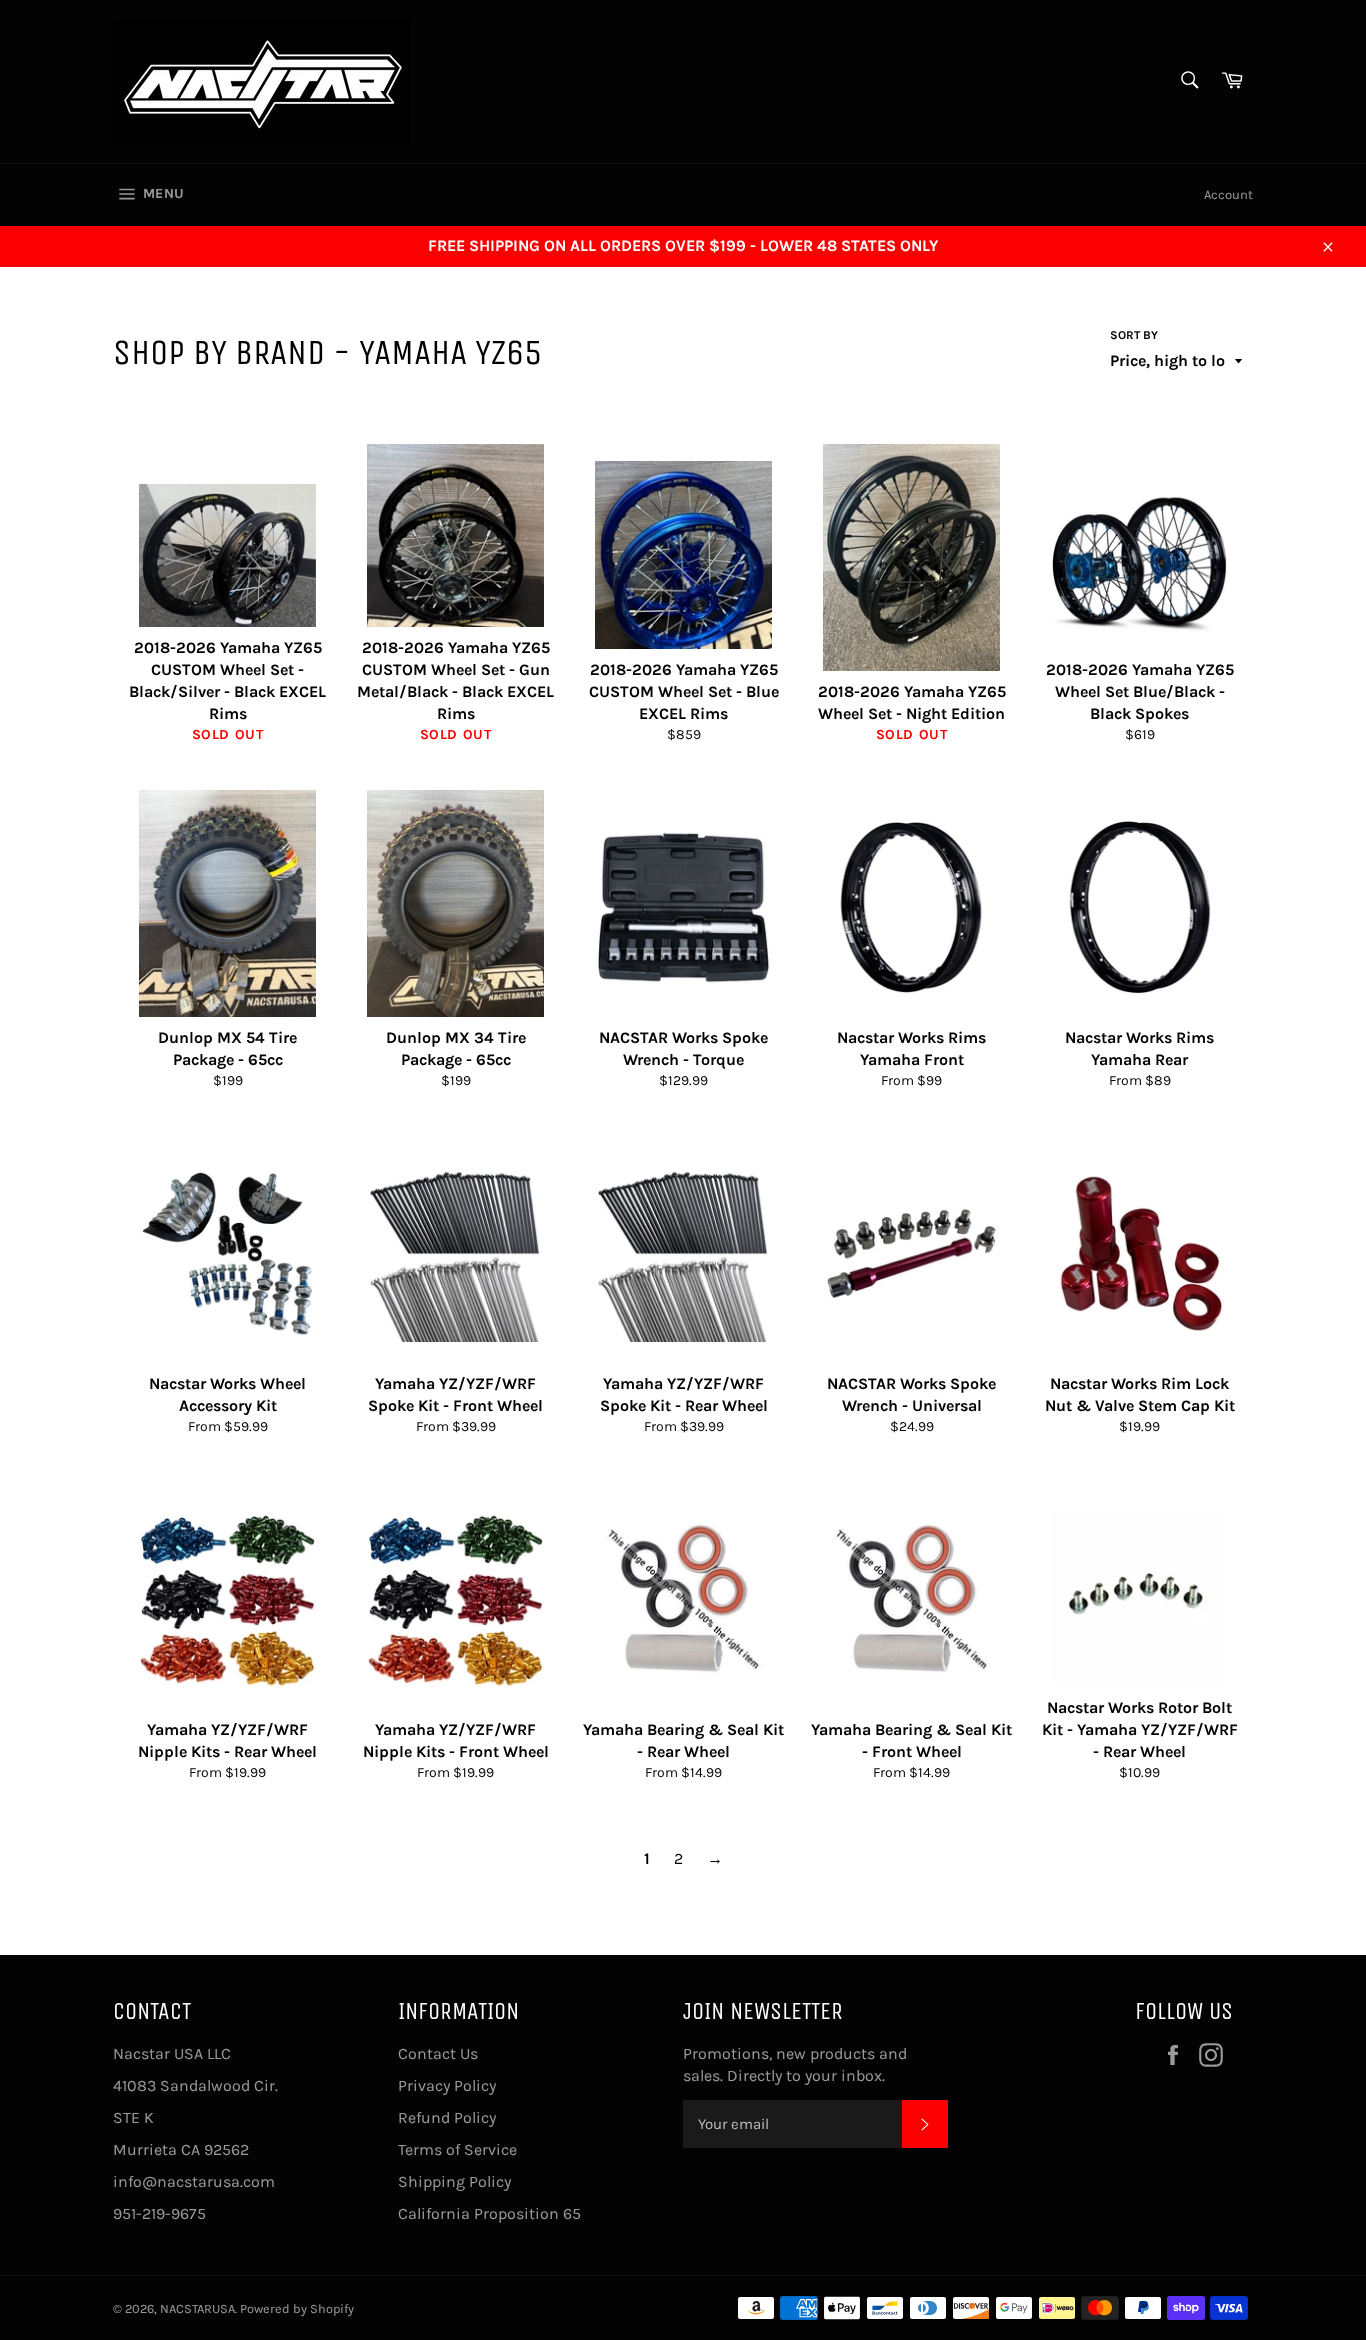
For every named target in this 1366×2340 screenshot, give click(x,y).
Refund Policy (447, 2117)
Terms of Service (457, 2149)
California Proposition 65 (489, 2213)
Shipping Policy (454, 2181)
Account (1228, 194)
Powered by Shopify (297, 2308)
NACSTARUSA (197, 2308)
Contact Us (438, 2053)
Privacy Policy (447, 2085)
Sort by (1134, 335)
